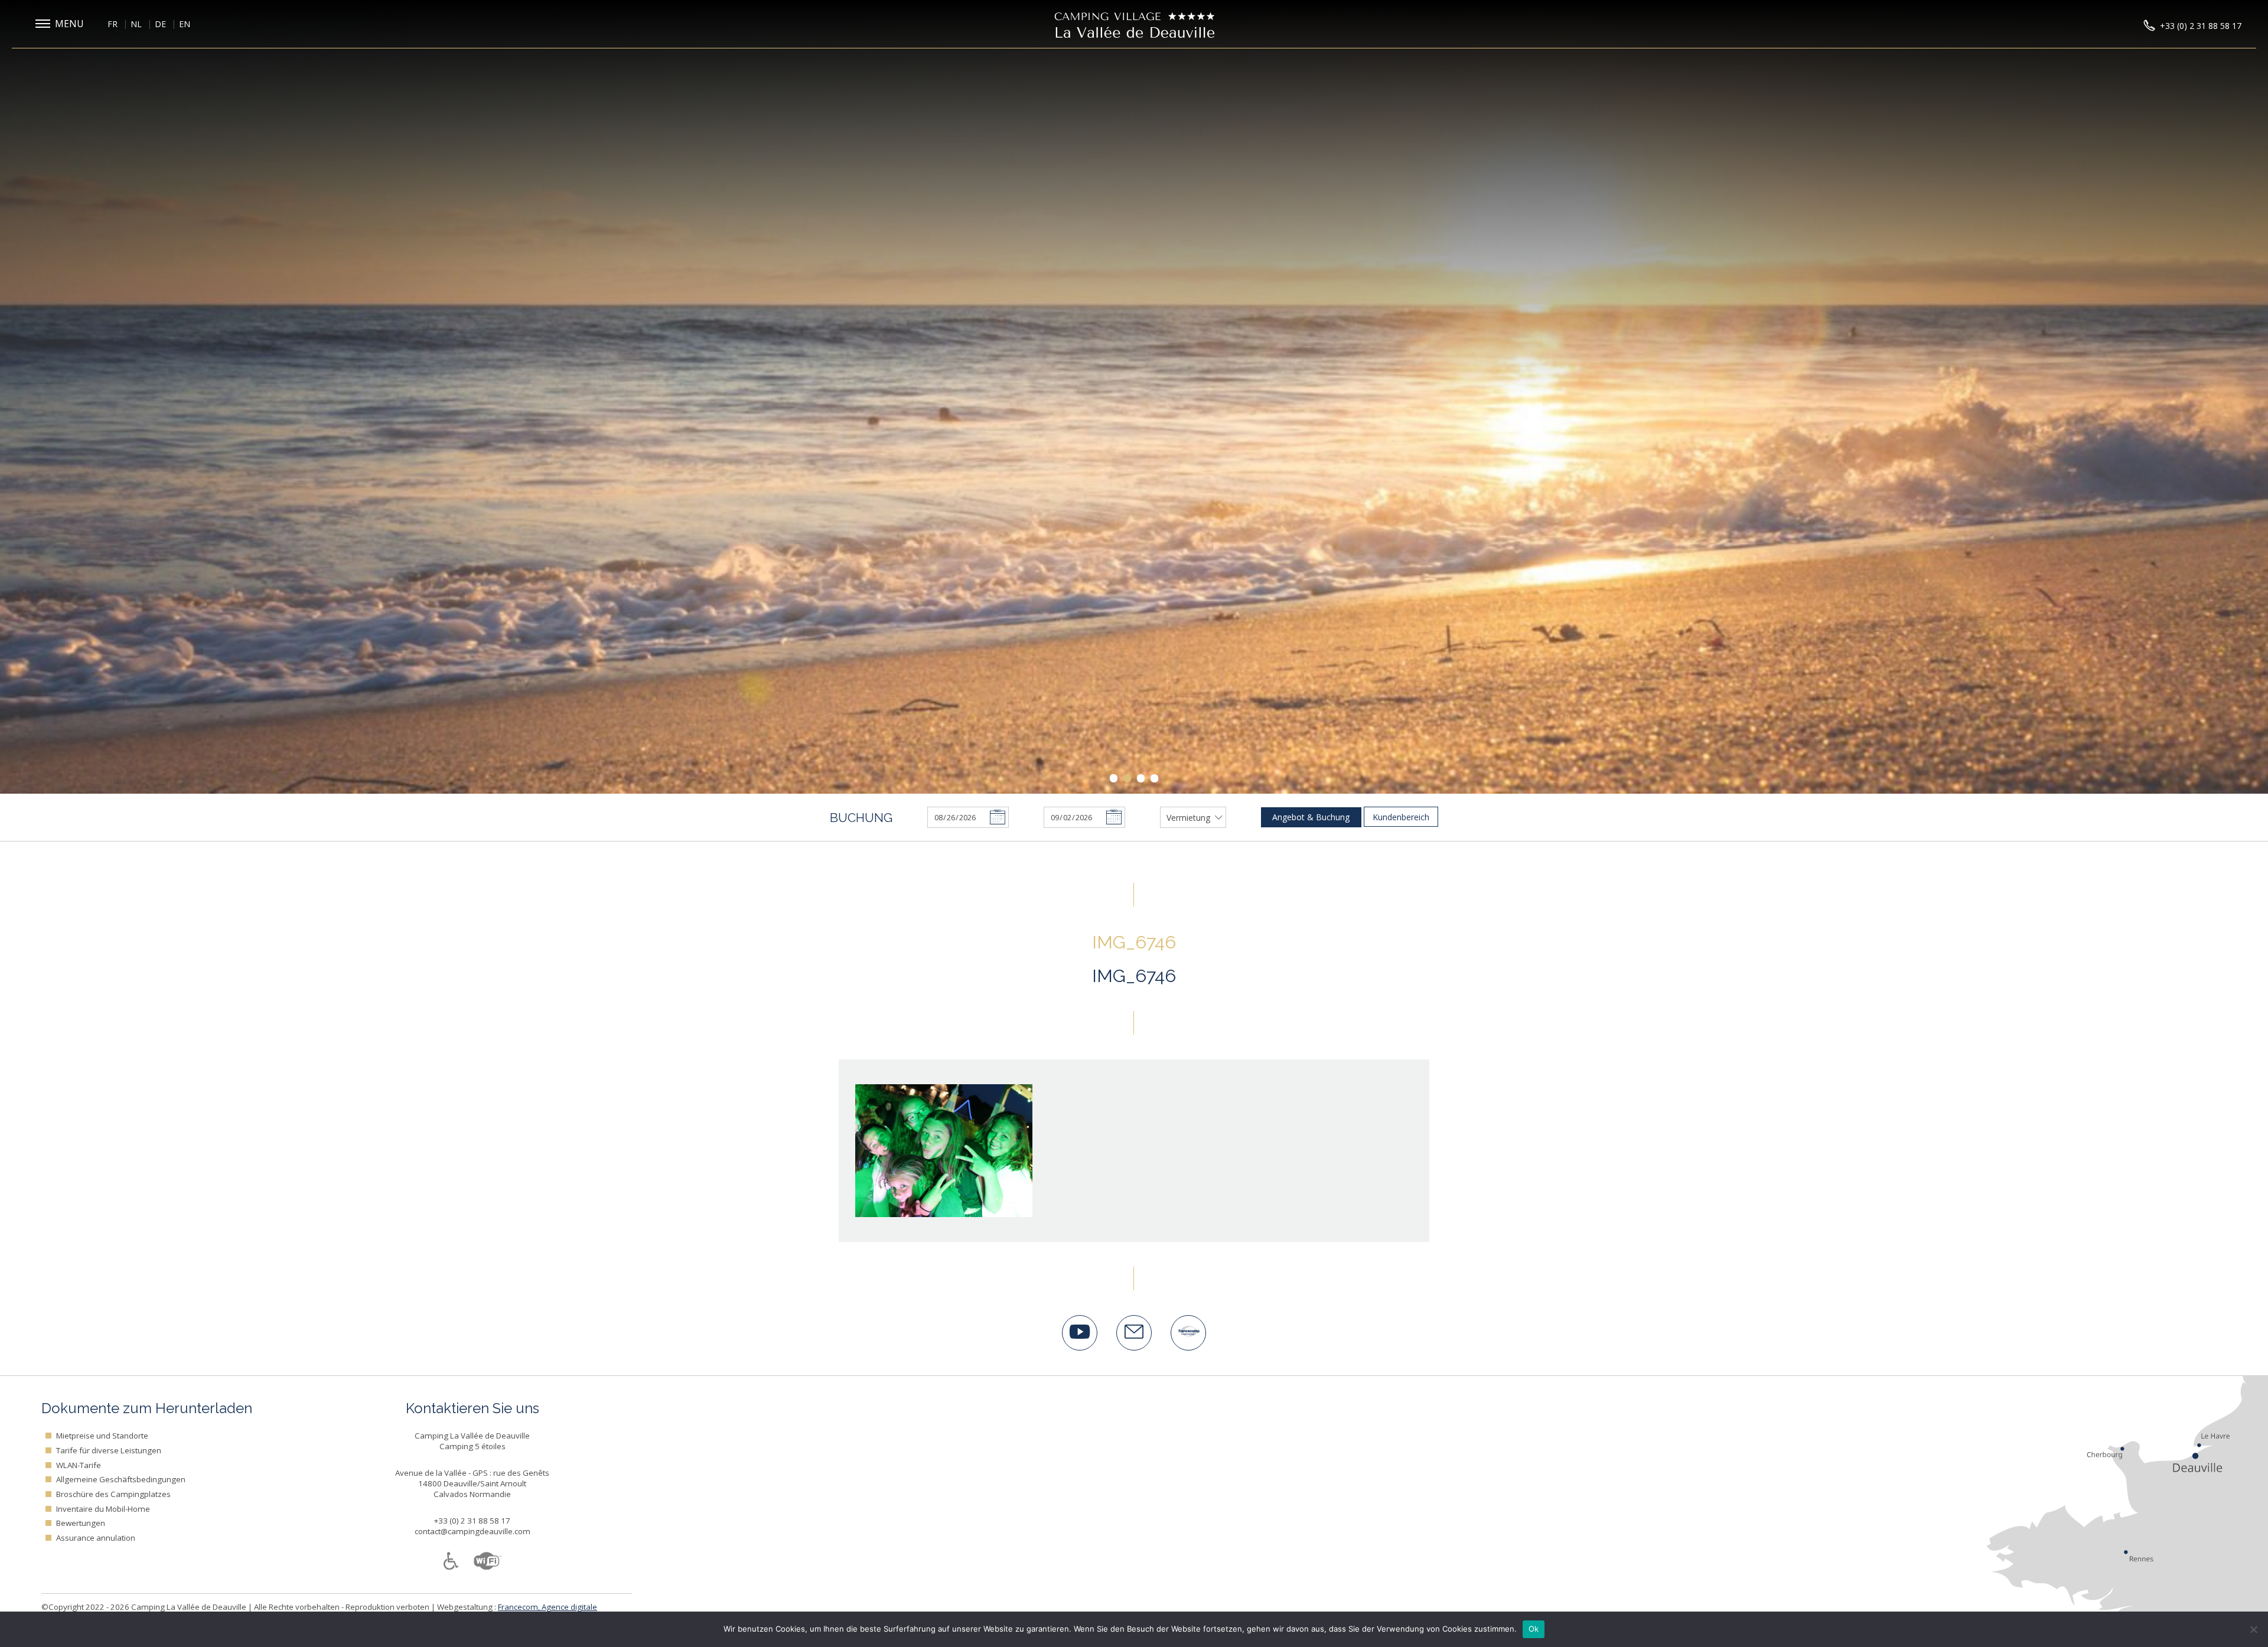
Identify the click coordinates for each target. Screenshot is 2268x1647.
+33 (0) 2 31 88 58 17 (472, 1521)
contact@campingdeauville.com (472, 1531)
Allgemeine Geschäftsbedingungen (121, 1479)
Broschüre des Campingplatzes (113, 1494)
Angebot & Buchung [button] (1311, 817)
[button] (62, 24)
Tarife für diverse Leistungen (109, 1450)
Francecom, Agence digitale (548, 1607)
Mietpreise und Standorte (102, 1436)
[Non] (2253, 1629)
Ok (1534, 1629)
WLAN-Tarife (79, 1465)
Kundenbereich (1401, 817)
